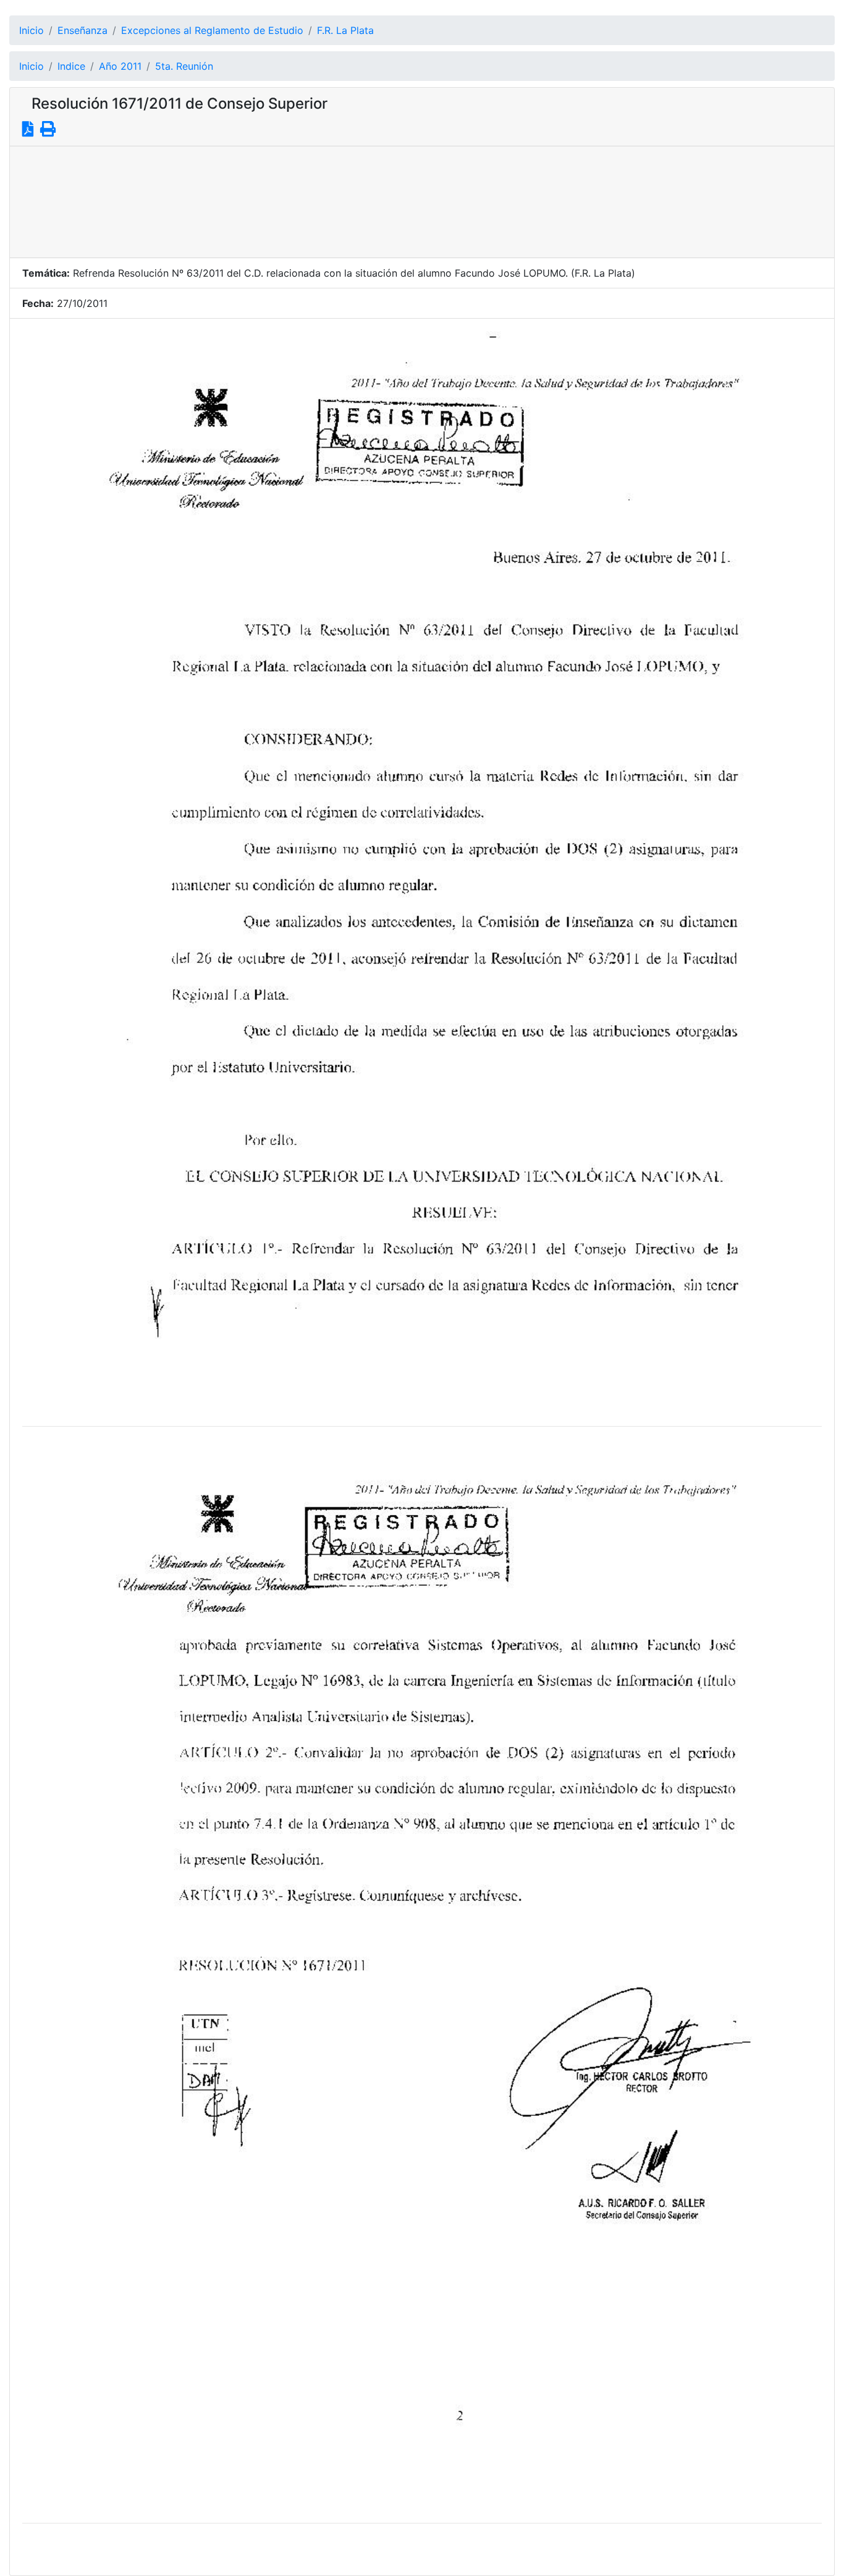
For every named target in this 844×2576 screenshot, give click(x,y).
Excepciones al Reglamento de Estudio (212, 30)
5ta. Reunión (184, 66)
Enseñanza (82, 30)
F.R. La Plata (345, 30)
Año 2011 (120, 66)
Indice (71, 66)
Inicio (32, 30)
